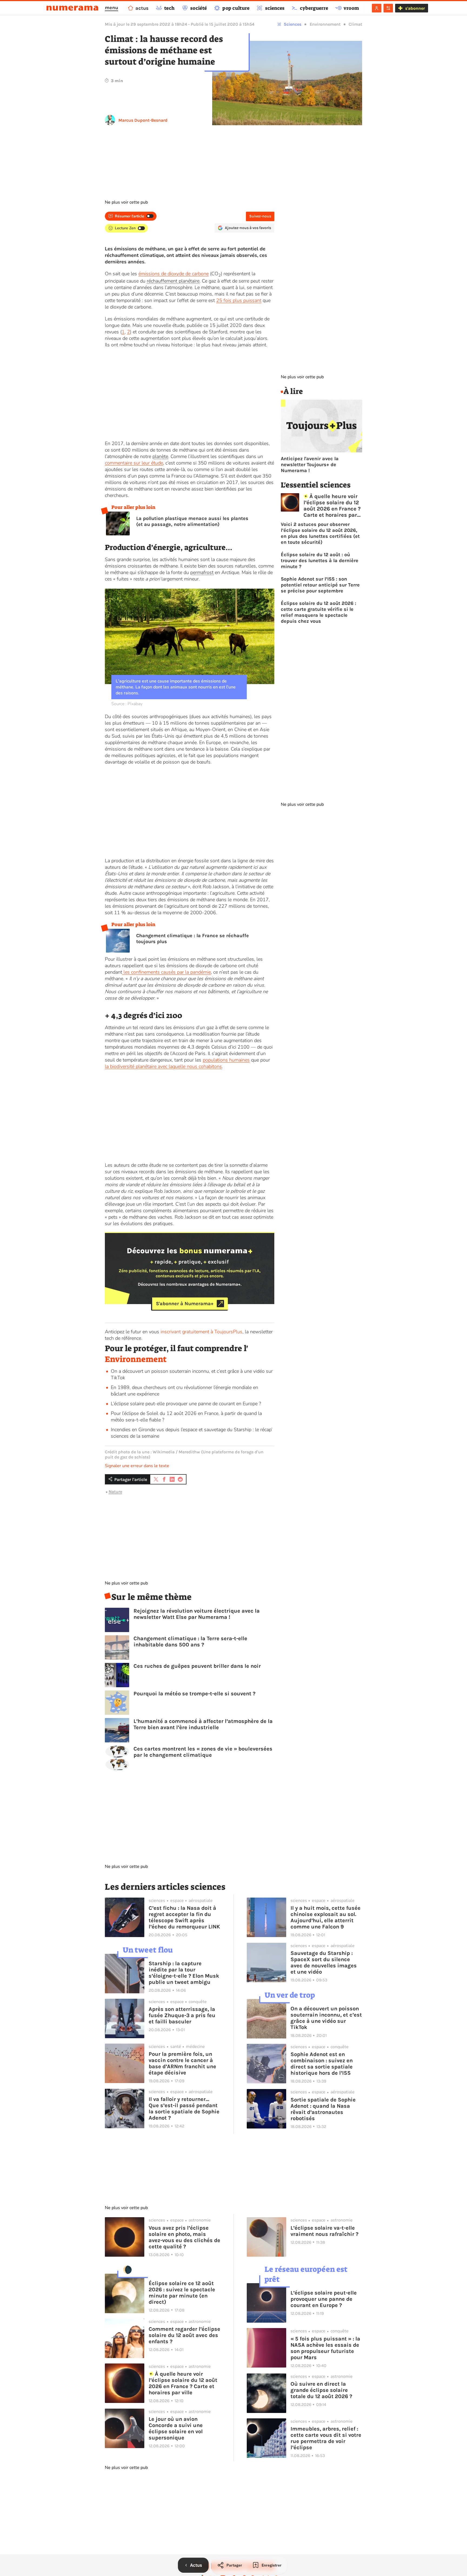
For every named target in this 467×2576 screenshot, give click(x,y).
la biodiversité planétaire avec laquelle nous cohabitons (163, 1066)
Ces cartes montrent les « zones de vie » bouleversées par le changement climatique (203, 1752)
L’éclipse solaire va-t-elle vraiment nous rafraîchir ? (324, 2231)
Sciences (293, 24)
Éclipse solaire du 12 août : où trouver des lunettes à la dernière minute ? (320, 561)
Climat (355, 24)
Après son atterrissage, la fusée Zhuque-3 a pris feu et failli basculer (182, 2015)
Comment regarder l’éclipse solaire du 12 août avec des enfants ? (184, 2335)
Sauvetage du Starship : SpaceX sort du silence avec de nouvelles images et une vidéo (324, 1962)
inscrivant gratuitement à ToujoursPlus (201, 1332)
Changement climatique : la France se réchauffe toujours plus (193, 939)
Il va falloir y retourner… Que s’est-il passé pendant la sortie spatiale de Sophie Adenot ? (184, 2108)
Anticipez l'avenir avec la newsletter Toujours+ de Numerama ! (310, 465)
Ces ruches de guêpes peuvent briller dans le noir (197, 1666)
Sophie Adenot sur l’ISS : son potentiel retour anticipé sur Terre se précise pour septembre (320, 585)
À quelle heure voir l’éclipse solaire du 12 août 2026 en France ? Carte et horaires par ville (332, 506)
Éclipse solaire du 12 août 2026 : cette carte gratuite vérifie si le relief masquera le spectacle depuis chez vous (318, 612)
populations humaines (226, 1060)
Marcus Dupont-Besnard (143, 120)
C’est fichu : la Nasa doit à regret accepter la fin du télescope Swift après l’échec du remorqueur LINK (184, 1917)
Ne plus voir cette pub (126, 202)
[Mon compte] (377, 8)
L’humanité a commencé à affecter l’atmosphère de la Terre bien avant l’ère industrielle (203, 1724)
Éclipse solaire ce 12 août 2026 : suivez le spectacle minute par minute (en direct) (182, 2293)
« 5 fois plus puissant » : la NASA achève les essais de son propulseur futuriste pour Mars (325, 2348)
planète (160, 456)
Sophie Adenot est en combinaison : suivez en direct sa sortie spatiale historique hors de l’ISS (322, 2064)
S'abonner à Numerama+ (185, 1304)
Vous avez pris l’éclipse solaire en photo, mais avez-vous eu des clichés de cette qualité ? (184, 2237)
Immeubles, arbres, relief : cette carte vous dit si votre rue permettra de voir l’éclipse (326, 2438)
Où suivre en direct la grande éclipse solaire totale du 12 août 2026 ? (321, 2390)
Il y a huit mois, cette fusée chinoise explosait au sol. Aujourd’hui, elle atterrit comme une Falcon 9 (326, 1917)
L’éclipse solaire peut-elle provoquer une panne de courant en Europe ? (186, 1404)
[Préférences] (388, 8)
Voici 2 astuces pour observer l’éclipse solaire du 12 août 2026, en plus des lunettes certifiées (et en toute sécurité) (320, 533)
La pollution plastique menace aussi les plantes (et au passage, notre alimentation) (192, 521)
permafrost (202, 572)
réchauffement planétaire (173, 281)
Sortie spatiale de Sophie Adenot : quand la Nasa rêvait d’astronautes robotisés (323, 2109)
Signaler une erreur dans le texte (137, 1466)
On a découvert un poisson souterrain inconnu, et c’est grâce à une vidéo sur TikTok (326, 2018)
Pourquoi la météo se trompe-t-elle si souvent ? (194, 1694)
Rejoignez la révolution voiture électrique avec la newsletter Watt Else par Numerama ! (197, 1614)
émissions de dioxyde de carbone (174, 274)
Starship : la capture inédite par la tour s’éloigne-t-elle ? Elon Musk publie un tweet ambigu (184, 1973)
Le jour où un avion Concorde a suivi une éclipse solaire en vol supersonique (176, 2428)
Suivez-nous (260, 216)
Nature (115, 1492)
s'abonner (415, 8)
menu (111, 8)
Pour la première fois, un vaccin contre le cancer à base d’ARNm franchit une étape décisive (182, 2063)
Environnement (325, 24)
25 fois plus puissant (239, 300)
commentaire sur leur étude (134, 463)
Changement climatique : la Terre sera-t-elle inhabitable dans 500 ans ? (190, 1642)
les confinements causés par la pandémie (166, 972)
